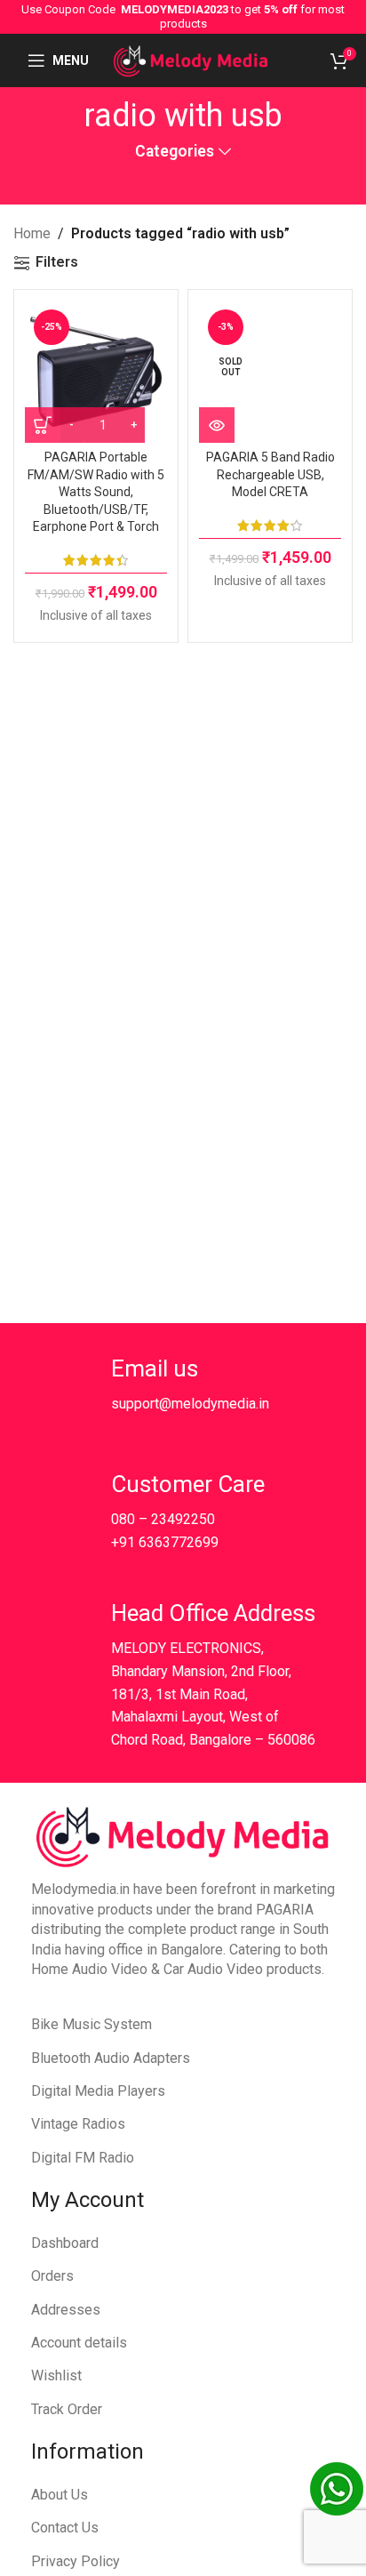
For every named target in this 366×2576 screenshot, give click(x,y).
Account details (79, 2343)
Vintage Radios (78, 2124)
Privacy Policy (76, 2561)
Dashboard (65, 2243)
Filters (57, 263)
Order (85, 2409)
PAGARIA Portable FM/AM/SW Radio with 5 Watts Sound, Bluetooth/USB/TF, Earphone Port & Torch (96, 492)
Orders (52, 2276)
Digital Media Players (98, 2091)
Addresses (66, 2310)
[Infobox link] (170, 1390)
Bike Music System (91, 2024)
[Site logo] (191, 59)
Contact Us (65, 2528)
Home (32, 233)
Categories (175, 152)
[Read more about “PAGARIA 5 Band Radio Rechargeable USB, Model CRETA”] (217, 425)
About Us (60, 2495)
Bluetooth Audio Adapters (111, 2058)
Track (49, 2409)
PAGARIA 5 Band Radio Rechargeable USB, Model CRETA (271, 474)
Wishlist (56, 2375)
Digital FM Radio (83, 2158)
